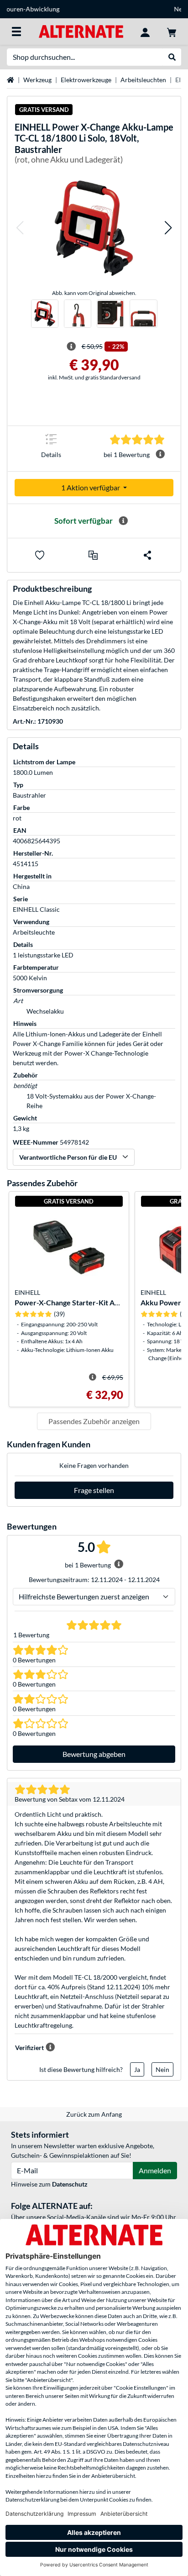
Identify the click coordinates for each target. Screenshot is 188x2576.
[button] (20, 228)
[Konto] (145, 32)
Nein (162, 2069)
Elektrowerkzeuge (86, 80)
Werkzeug (37, 80)
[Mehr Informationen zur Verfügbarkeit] (123, 521)
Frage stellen (94, 1490)
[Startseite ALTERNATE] (81, 31)
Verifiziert (29, 2048)
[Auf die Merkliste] (40, 555)
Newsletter (94, 9)
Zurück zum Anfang (94, 2114)
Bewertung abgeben (94, 1754)
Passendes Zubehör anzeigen (94, 1421)
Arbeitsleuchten (143, 80)
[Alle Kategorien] (16, 32)
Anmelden (155, 2170)
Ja (137, 2069)
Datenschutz (70, 2184)
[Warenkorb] (172, 32)
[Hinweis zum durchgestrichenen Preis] (71, 347)
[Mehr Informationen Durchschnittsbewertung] (160, 454)
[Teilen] (147, 555)
